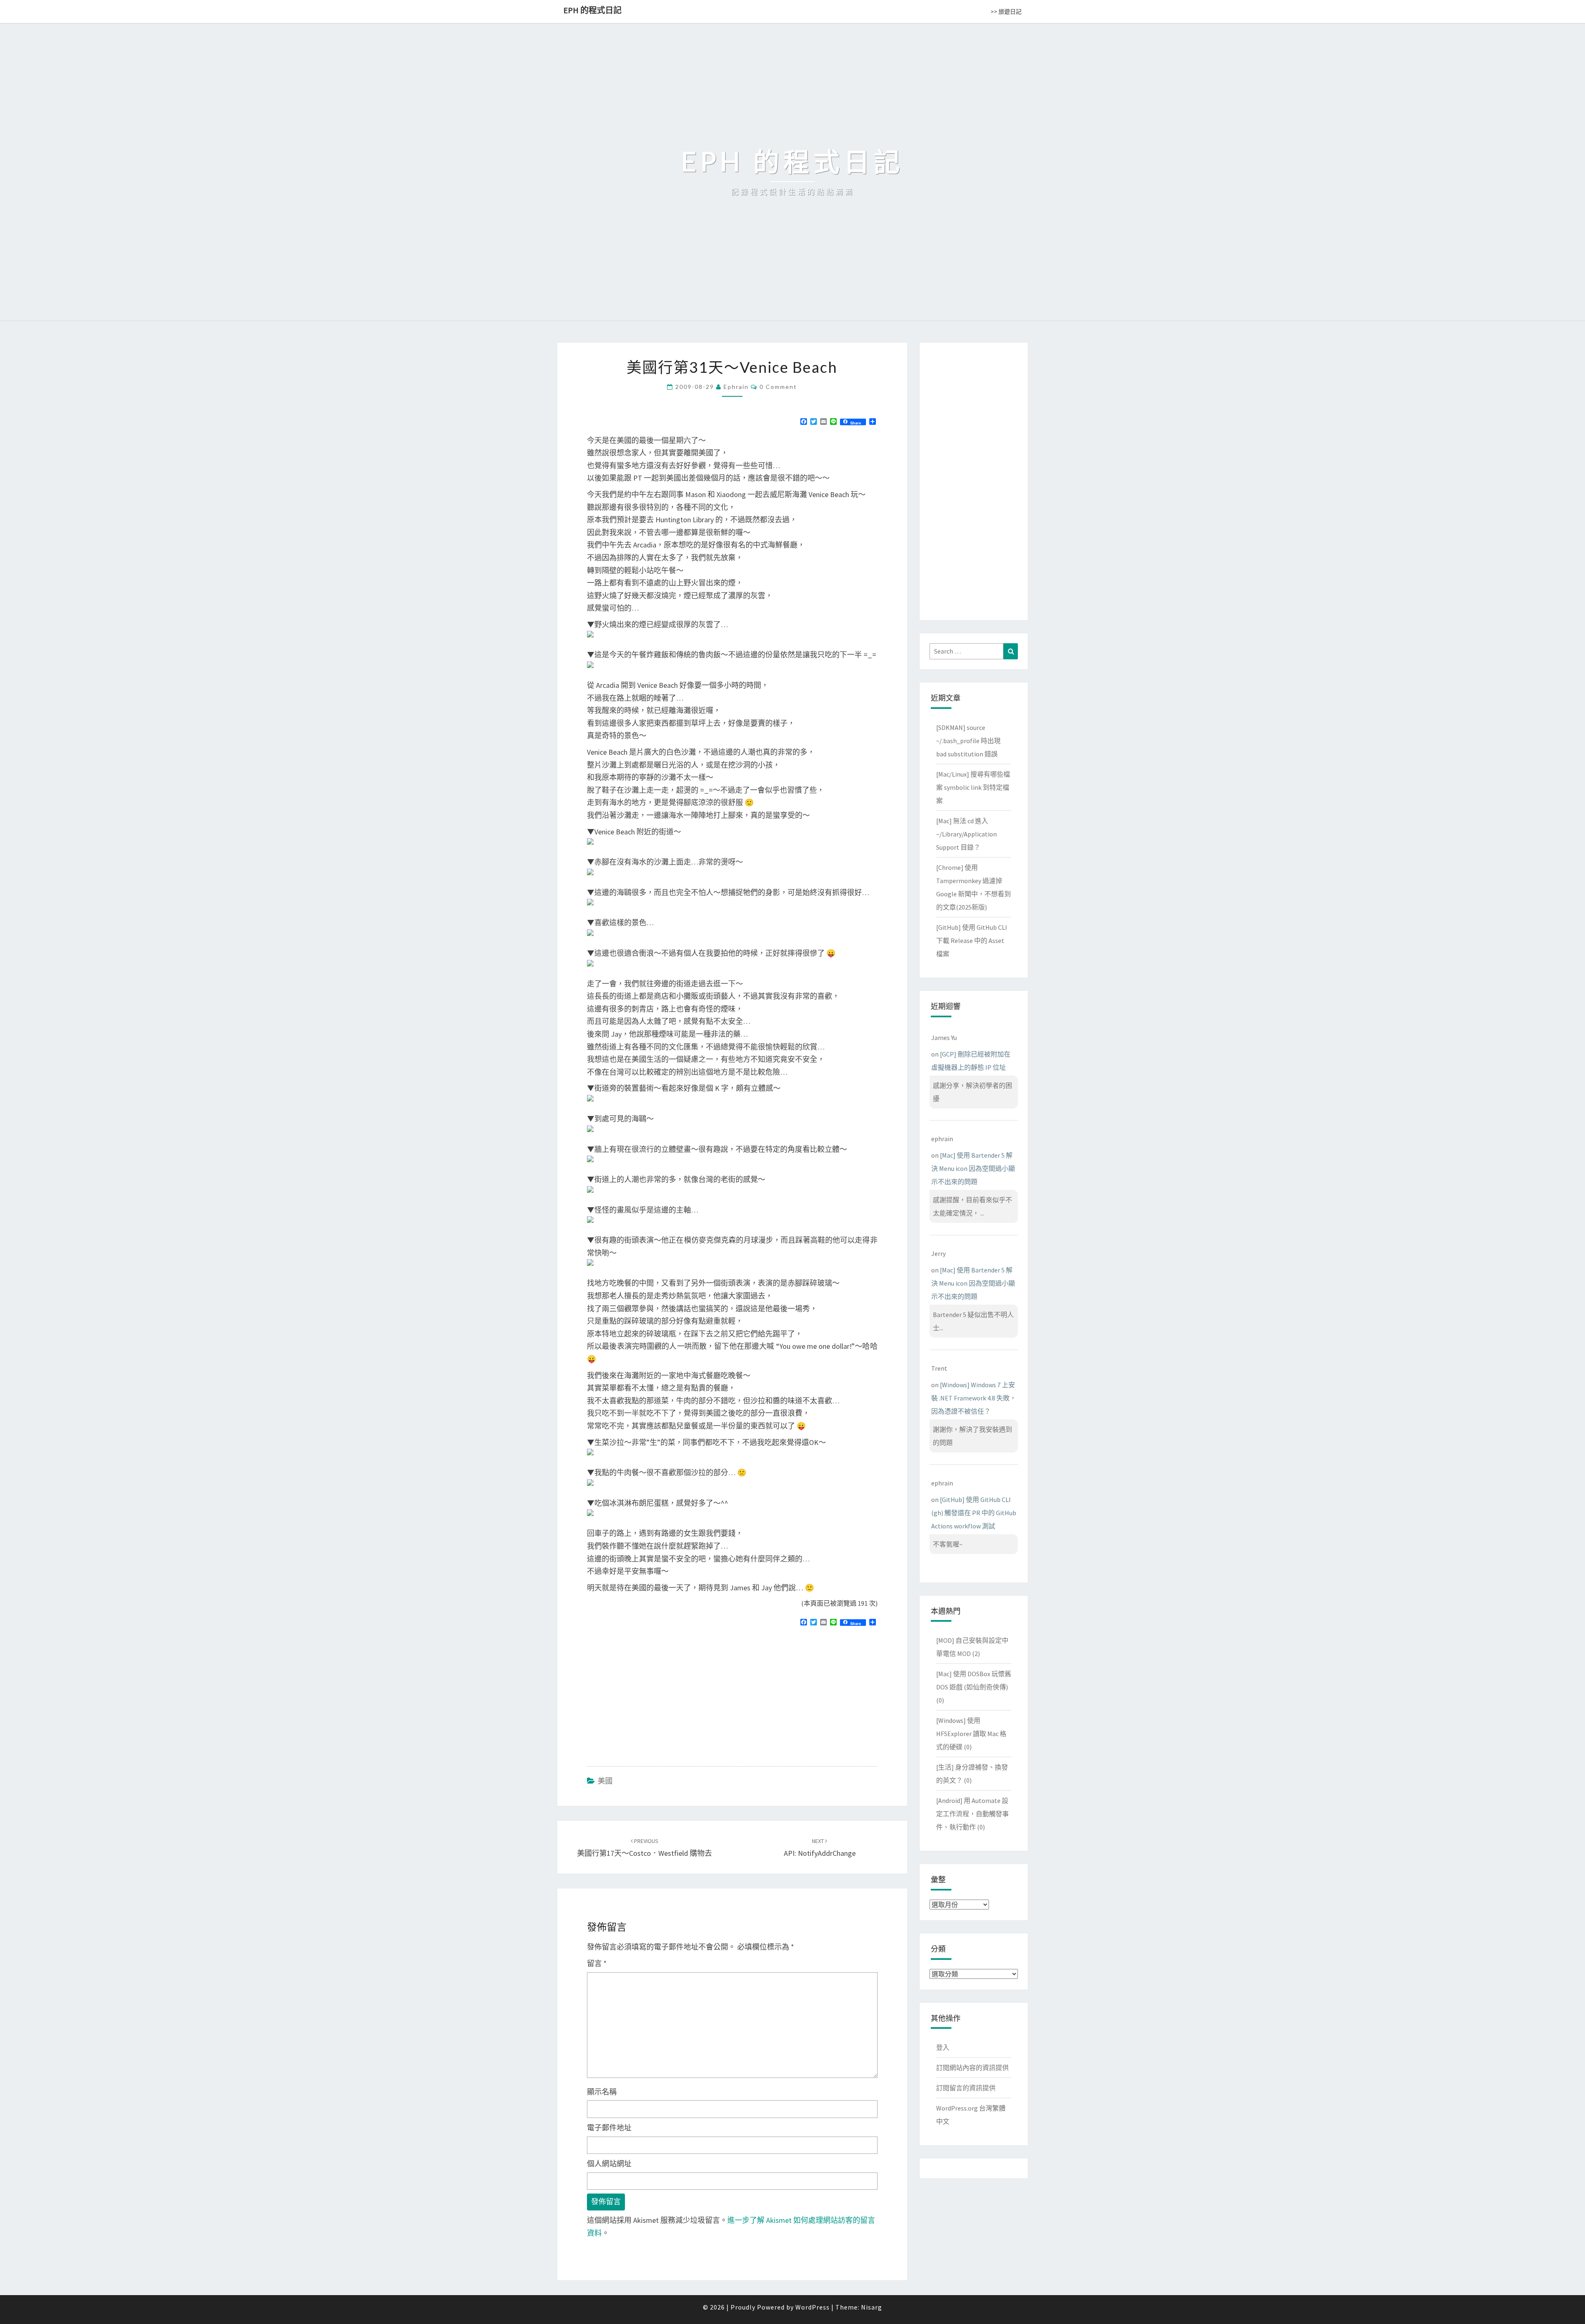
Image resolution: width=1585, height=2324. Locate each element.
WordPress (813, 2307)
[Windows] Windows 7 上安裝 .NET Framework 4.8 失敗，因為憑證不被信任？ (974, 1398)
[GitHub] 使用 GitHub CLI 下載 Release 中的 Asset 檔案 (972, 940)
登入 (943, 2047)
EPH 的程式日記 (593, 10)
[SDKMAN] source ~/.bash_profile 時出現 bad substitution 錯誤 (968, 741)
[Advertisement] (656, 1693)
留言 (597, 1963)
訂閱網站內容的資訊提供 (972, 2068)
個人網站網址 (609, 2164)
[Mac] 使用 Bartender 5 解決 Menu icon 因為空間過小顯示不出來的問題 (973, 1168)
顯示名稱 (602, 2092)
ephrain (736, 387)
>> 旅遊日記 (1006, 12)
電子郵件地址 (609, 2128)
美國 (605, 1781)
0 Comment (778, 387)
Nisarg (872, 2307)
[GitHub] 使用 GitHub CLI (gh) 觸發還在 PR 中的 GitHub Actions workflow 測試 (974, 1513)
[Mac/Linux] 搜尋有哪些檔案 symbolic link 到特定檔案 (973, 787)
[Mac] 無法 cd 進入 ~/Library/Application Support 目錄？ (966, 834)
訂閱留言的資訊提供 (966, 2088)
